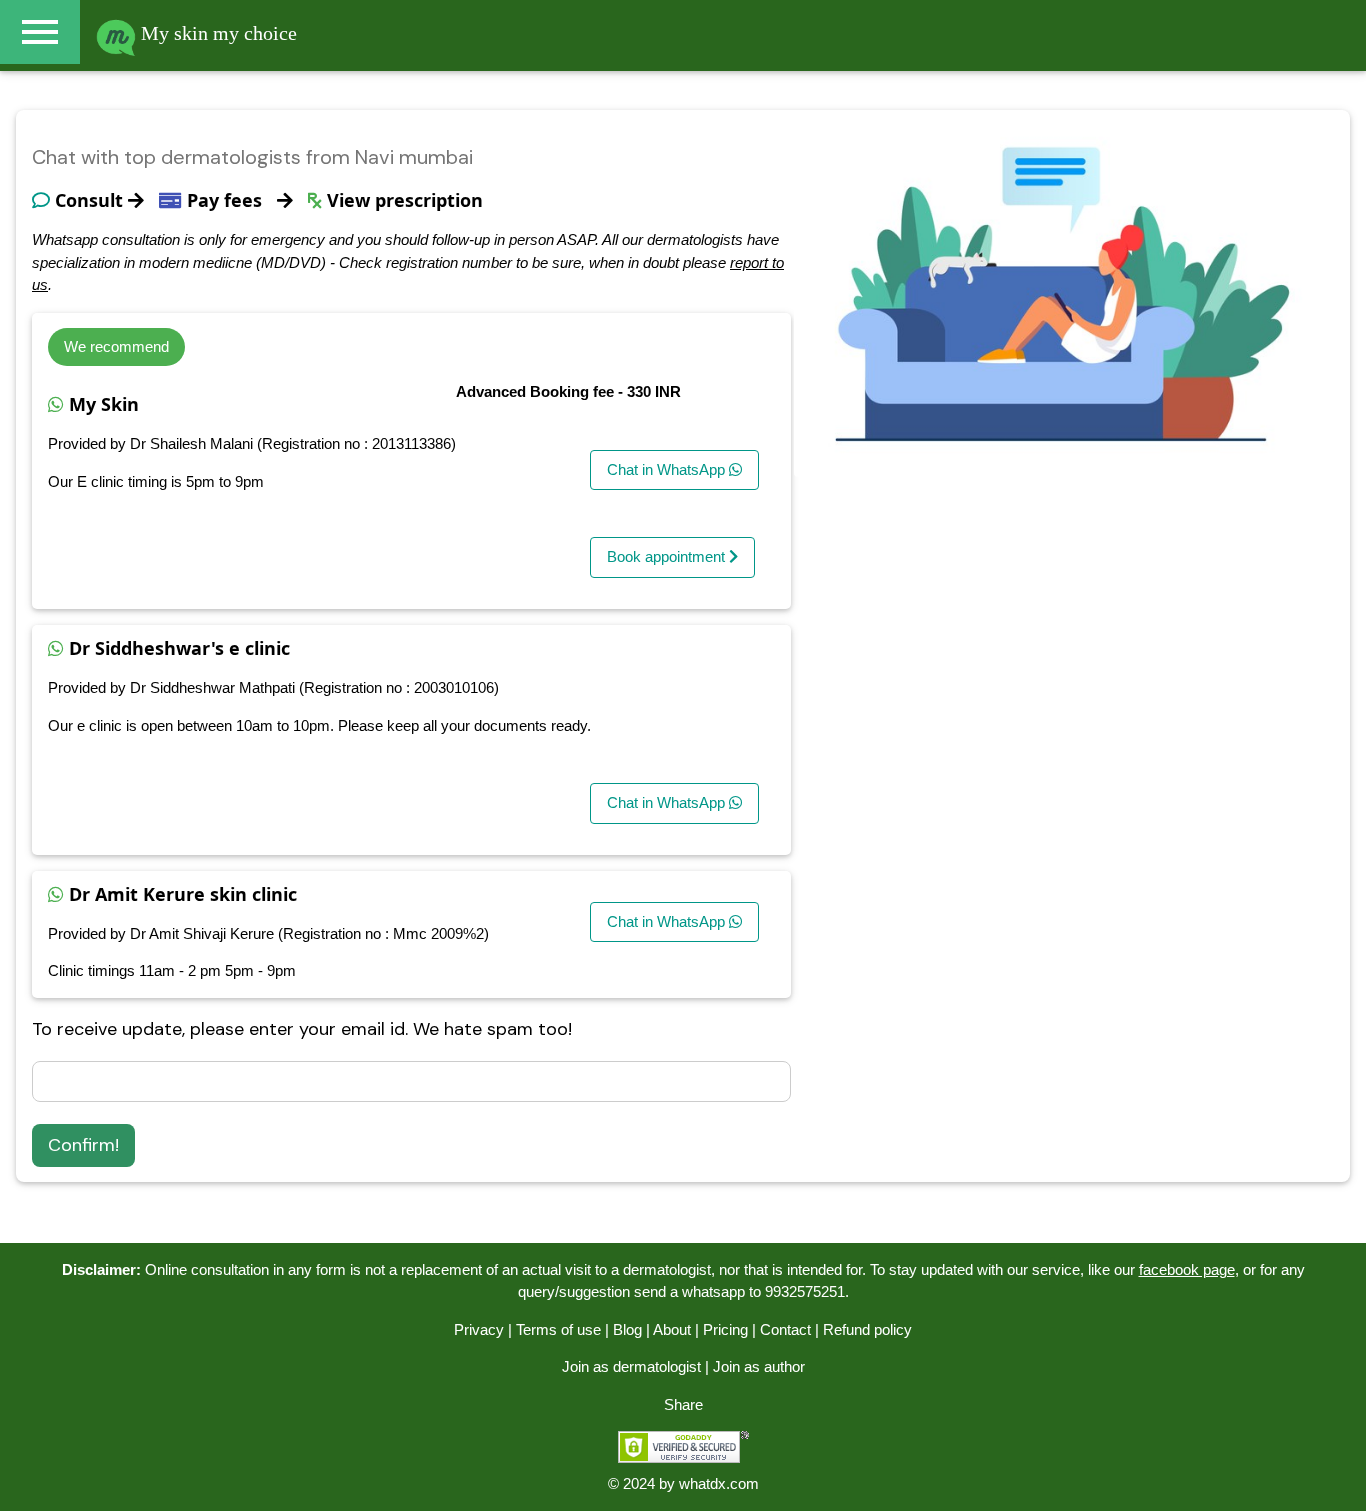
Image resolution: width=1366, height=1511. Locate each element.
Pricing (725, 1329)
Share (683, 1404)
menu (40, 32)
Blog (627, 1329)
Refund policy (867, 1329)
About (672, 1329)
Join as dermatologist (631, 1366)
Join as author (759, 1366)
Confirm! (83, 1145)
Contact (785, 1329)
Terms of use (558, 1329)
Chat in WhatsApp (668, 469)
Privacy (479, 1329)
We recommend (116, 346)
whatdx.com (719, 1483)
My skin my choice (216, 33)
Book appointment (668, 556)
